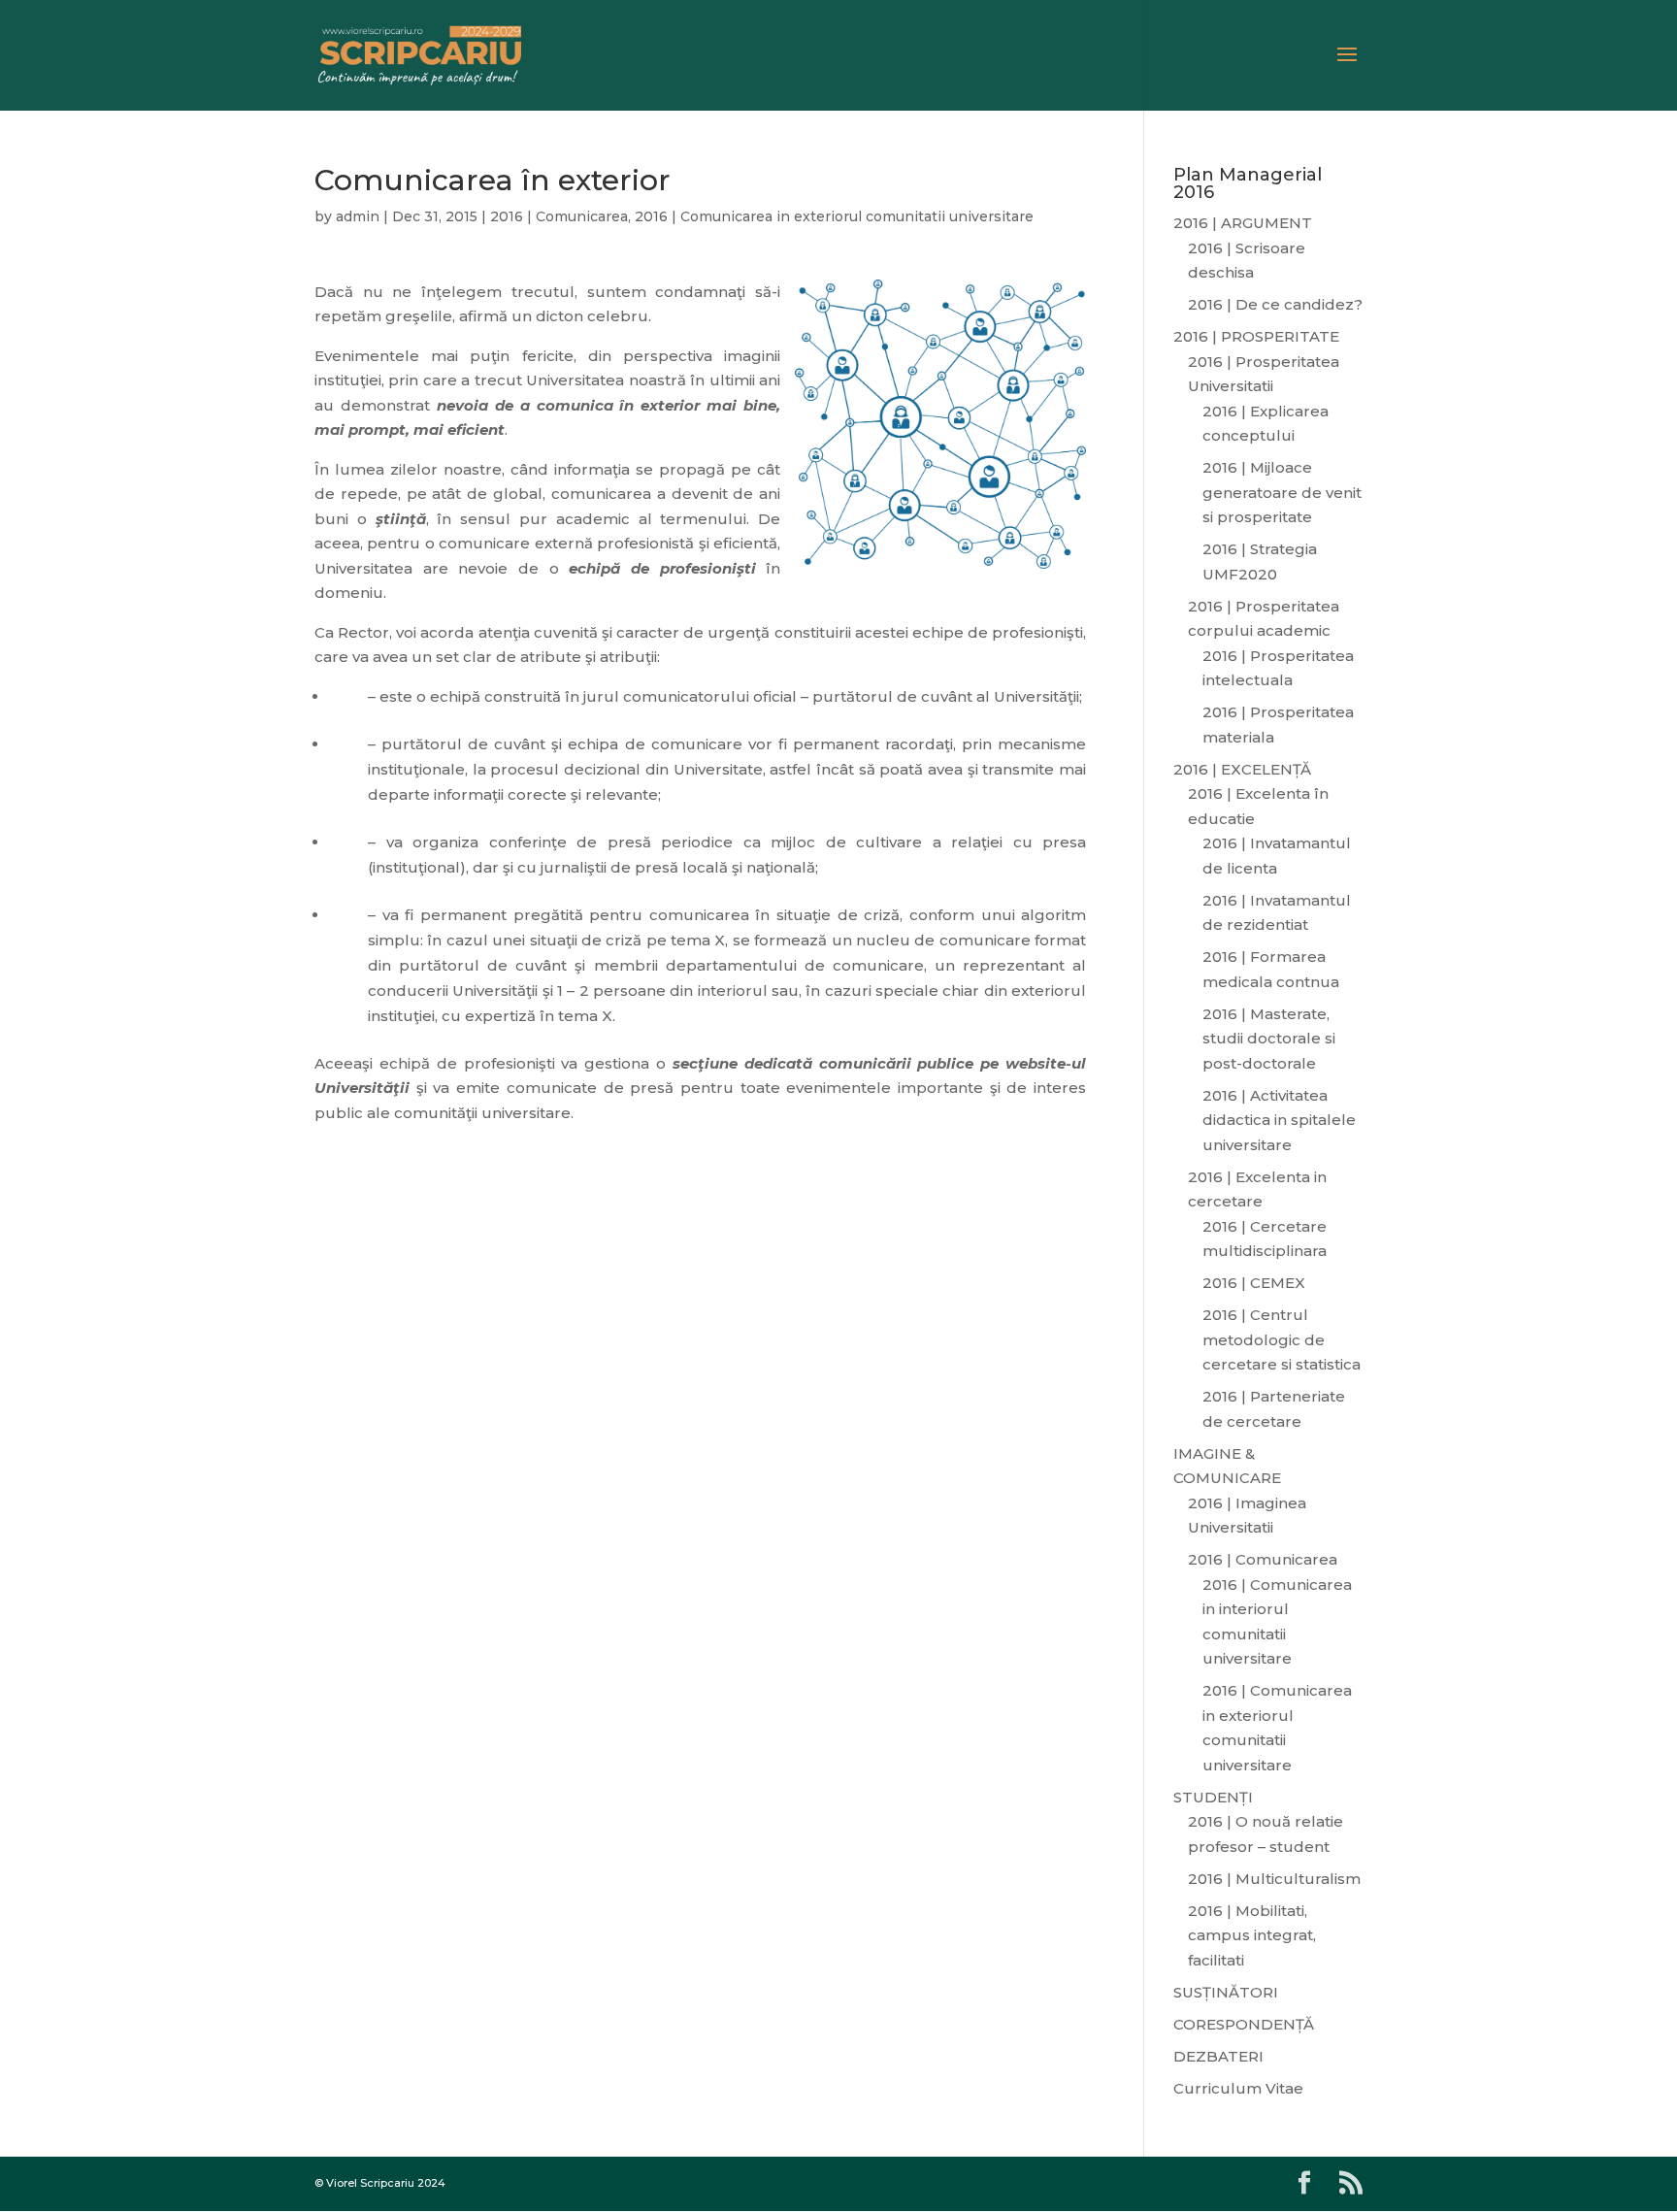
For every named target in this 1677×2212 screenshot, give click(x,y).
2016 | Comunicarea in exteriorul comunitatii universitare (834, 216)
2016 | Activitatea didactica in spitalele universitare (1279, 1120)
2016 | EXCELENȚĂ (1242, 769)
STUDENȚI (1213, 1797)
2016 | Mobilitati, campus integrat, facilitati (1252, 1935)
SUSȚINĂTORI (1226, 1992)
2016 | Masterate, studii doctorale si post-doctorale (1269, 1039)
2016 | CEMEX (1254, 1283)
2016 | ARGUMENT (1243, 223)
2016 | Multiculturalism (1274, 1879)
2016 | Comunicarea (559, 216)
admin (358, 216)
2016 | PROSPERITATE (1256, 336)
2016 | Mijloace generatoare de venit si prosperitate (1282, 492)
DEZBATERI (1218, 2056)
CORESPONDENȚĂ (1244, 2024)
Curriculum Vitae (1238, 2088)
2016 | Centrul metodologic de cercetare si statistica (1282, 1339)
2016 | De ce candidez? (1275, 304)
